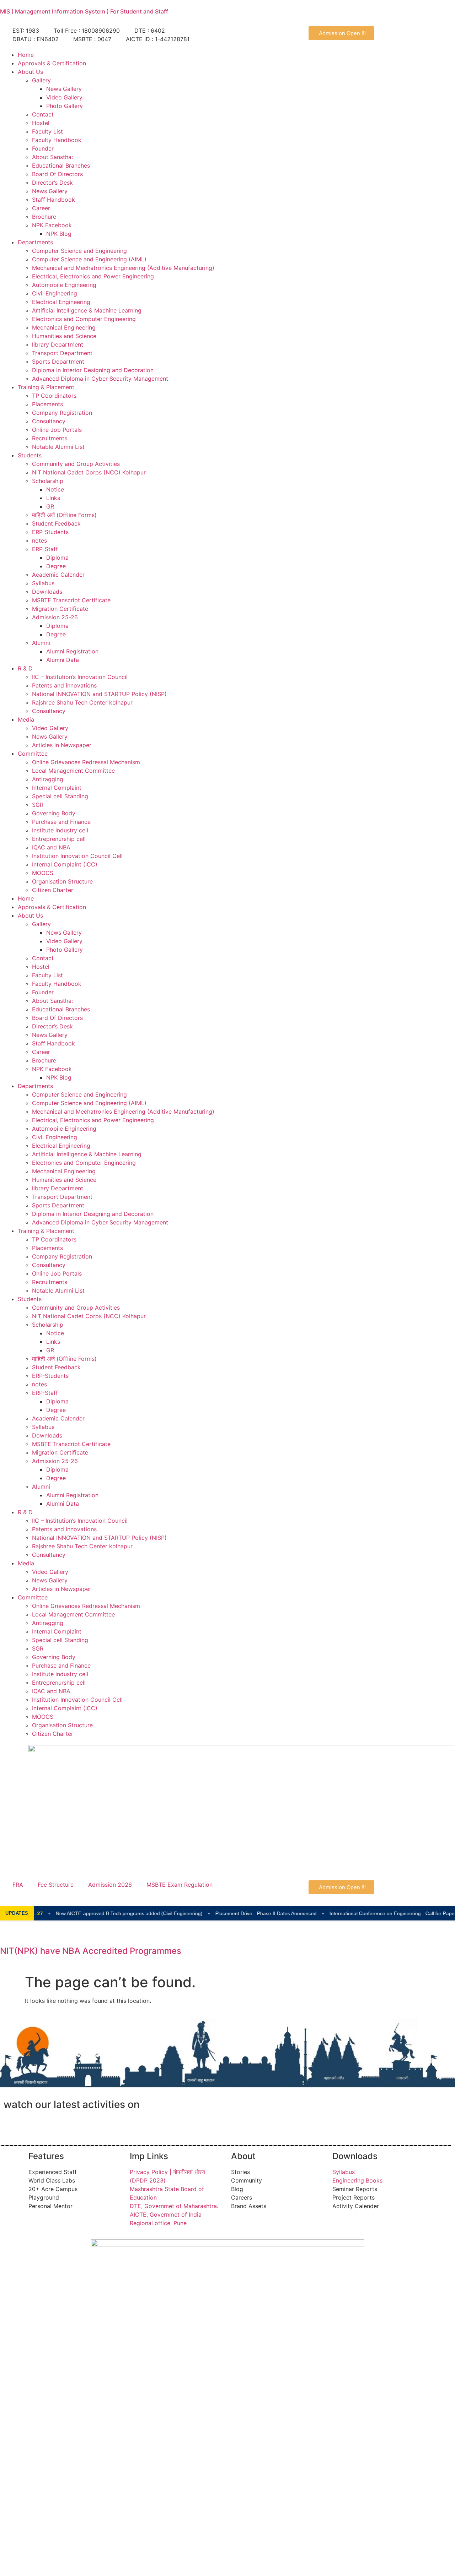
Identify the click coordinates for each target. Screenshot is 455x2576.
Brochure (44, 217)
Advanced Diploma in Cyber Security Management (100, 379)
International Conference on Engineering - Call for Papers (365, 1913)
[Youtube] (32, 2125)
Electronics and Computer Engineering (84, 319)
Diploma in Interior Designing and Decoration (93, 370)
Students (30, 455)
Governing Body (54, 813)
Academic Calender (58, 575)
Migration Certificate (60, 609)
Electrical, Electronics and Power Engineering (93, 276)
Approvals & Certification (52, 63)
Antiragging (48, 779)
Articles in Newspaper (62, 745)
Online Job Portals (57, 430)
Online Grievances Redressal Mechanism (86, 762)
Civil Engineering (55, 293)
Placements (47, 404)
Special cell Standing (60, 796)
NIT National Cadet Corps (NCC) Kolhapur (89, 472)
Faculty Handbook (57, 140)
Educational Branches (61, 165)
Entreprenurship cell (59, 839)
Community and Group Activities (76, 464)
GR (50, 506)
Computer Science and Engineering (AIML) (89, 259)
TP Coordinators (54, 396)
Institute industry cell (60, 830)
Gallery (41, 80)
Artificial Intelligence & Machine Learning (87, 310)
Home (26, 55)
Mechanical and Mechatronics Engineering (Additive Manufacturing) (123, 268)
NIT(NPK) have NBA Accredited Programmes (91, 1951)
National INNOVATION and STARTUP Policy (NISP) (99, 694)
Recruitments (50, 438)
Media (26, 719)
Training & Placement (46, 387)
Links (53, 498)
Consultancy (49, 421)
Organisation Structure (62, 881)
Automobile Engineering (64, 285)
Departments (35, 242)
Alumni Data (63, 660)
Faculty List (47, 131)
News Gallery (64, 89)
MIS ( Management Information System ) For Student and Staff (84, 11)
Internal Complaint (57, 788)
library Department (58, 344)
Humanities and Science (64, 336)
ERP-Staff (45, 549)
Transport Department (62, 353)
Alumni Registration (72, 651)
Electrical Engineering (61, 302)
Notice (55, 489)
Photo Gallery (65, 106)
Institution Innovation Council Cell (77, 856)
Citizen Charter (53, 890)
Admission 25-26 (55, 617)
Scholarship (48, 481)
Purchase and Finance (61, 822)
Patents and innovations (64, 685)
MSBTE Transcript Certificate (71, 600)
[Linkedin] (71, 2125)
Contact (43, 114)
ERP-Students (50, 532)
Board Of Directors (57, 174)
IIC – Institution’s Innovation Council (80, 677)
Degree (56, 566)
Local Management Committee (73, 771)
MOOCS (43, 873)
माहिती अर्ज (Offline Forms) (64, 515)
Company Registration (62, 413)
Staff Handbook (53, 200)
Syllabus (43, 583)
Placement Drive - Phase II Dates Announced (237, 1913)
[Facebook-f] (12, 2125)
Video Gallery (64, 97)
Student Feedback (56, 523)
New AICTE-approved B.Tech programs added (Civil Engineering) (100, 1913)
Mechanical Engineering (64, 327)
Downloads (47, 592)
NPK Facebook (52, 225)
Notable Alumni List (58, 447)
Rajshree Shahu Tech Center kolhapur (82, 702)
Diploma (57, 558)
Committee (33, 754)
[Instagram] (52, 2125)
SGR (38, 805)
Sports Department (58, 362)
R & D (25, 668)
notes (39, 540)
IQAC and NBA (51, 847)
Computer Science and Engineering (79, 251)
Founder (43, 148)
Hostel (41, 123)
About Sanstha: (52, 157)
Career (41, 208)
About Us (30, 72)
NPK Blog (59, 234)
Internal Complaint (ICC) (65, 864)
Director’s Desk (52, 183)
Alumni (41, 643)
